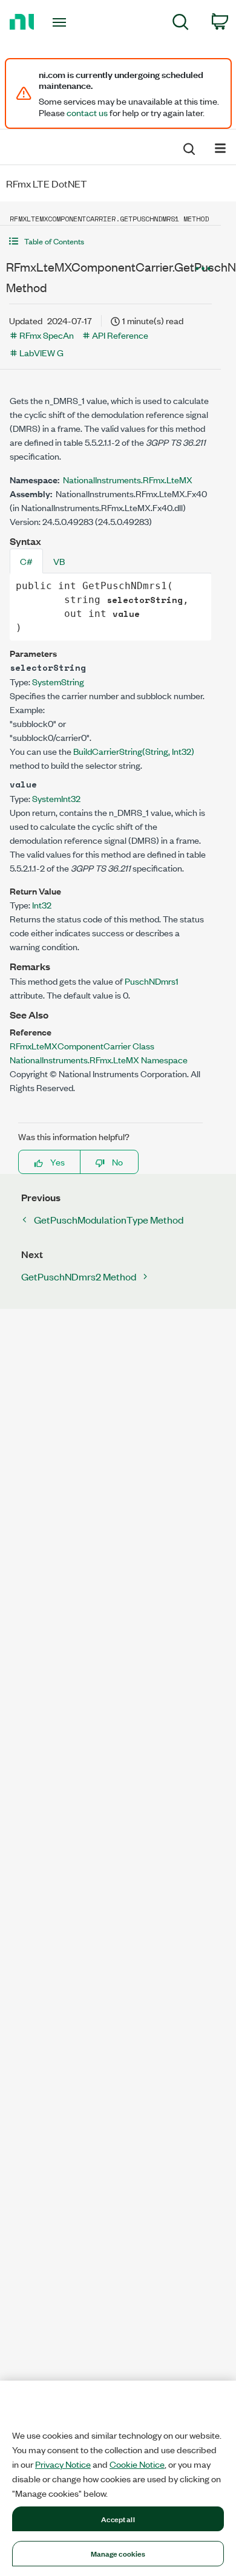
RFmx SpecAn (47, 335)
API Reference (120, 335)
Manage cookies (118, 2553)
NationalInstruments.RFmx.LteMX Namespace (99, 1059)
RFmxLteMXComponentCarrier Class (82, 1045)
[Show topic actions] (203, 269)
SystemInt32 (56, 798)
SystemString (58, 681)
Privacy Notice (63, 2464)
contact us (87, 112)
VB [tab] (59, 561)
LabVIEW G (41, 352)
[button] (110, 241)
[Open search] (188, 147)
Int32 (42, 905)
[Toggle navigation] (61, 22)
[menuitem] (181, 24)
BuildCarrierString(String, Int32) (134, 751)
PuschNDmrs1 (152, 981)
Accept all (118, 2519)
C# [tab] (26, 561)
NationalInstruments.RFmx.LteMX (128, 479)
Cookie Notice (137, 2464)
